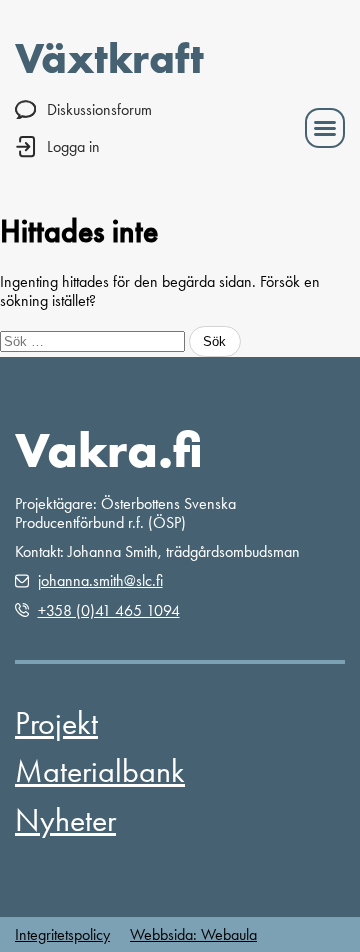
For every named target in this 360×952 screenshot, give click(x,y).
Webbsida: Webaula (193, 934)
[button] (325, 128)
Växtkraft (109, 58)
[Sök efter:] (94, 340)
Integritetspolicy (62, 934)
